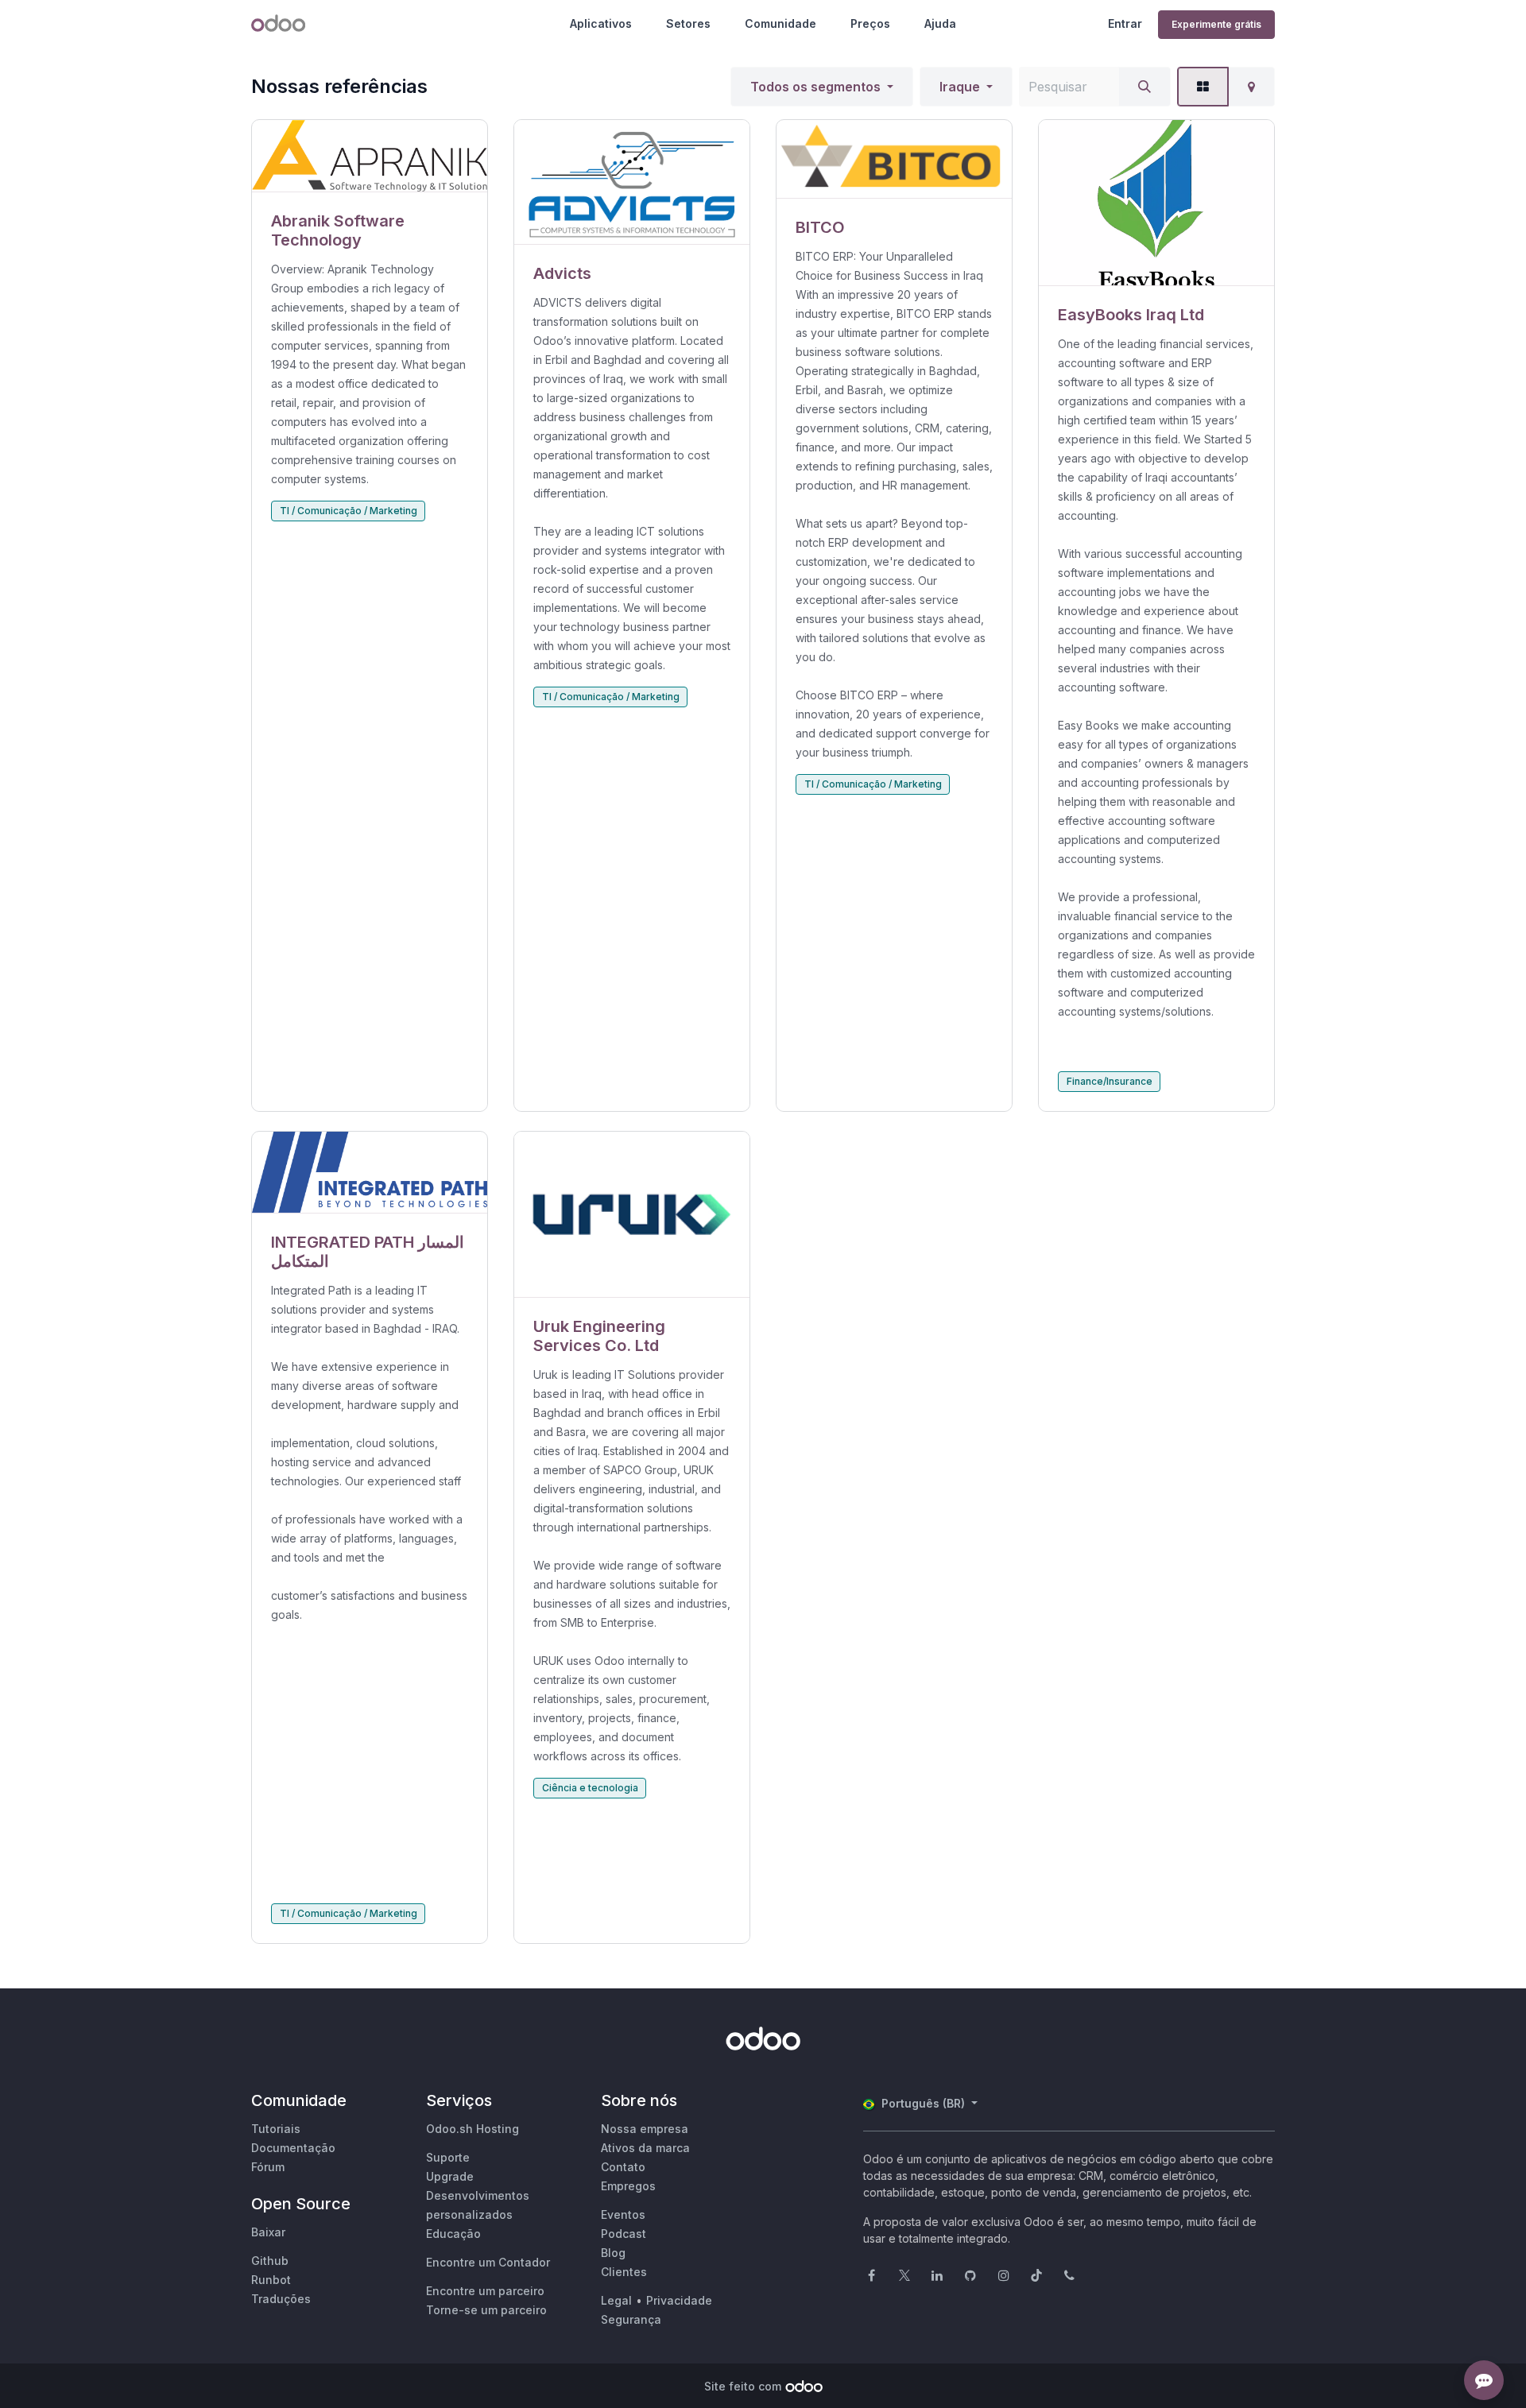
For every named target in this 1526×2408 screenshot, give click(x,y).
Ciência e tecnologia (590, 1788)
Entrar (1125, 23)
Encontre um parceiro (485, 2291)
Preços (870, 23)
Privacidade (679, 2300)
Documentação (293, 2148)
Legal (616, 2300)
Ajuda (940, 23)
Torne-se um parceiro (486, 2310)
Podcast (624, 2234)
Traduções (281, 2299)
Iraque (960, 87)
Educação (453, 2234)
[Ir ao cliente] (370, 156)
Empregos (628, 2186)
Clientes (624, 2272)
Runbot (271, 2280)
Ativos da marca (645, 2148)
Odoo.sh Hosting (473, 2129)
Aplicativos (601, 23)
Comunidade (780, 23)
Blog (613, 2253)
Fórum (268, 2167)
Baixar (268, 2232)
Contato (623, 2167)
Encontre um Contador (488, 2262)
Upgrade (450, 2176)
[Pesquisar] (1144, 87)
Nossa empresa (645, 2129)
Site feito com (743, 2386)
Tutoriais (276, 2129)
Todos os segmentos (815, 87)
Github (270, 2261)
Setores (688, 23)
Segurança (631, 2319)
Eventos (623, 2214)
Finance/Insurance (1110, 1081)
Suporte (448, 2157)
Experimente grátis (1216, 24)
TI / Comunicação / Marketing (349, 511)
